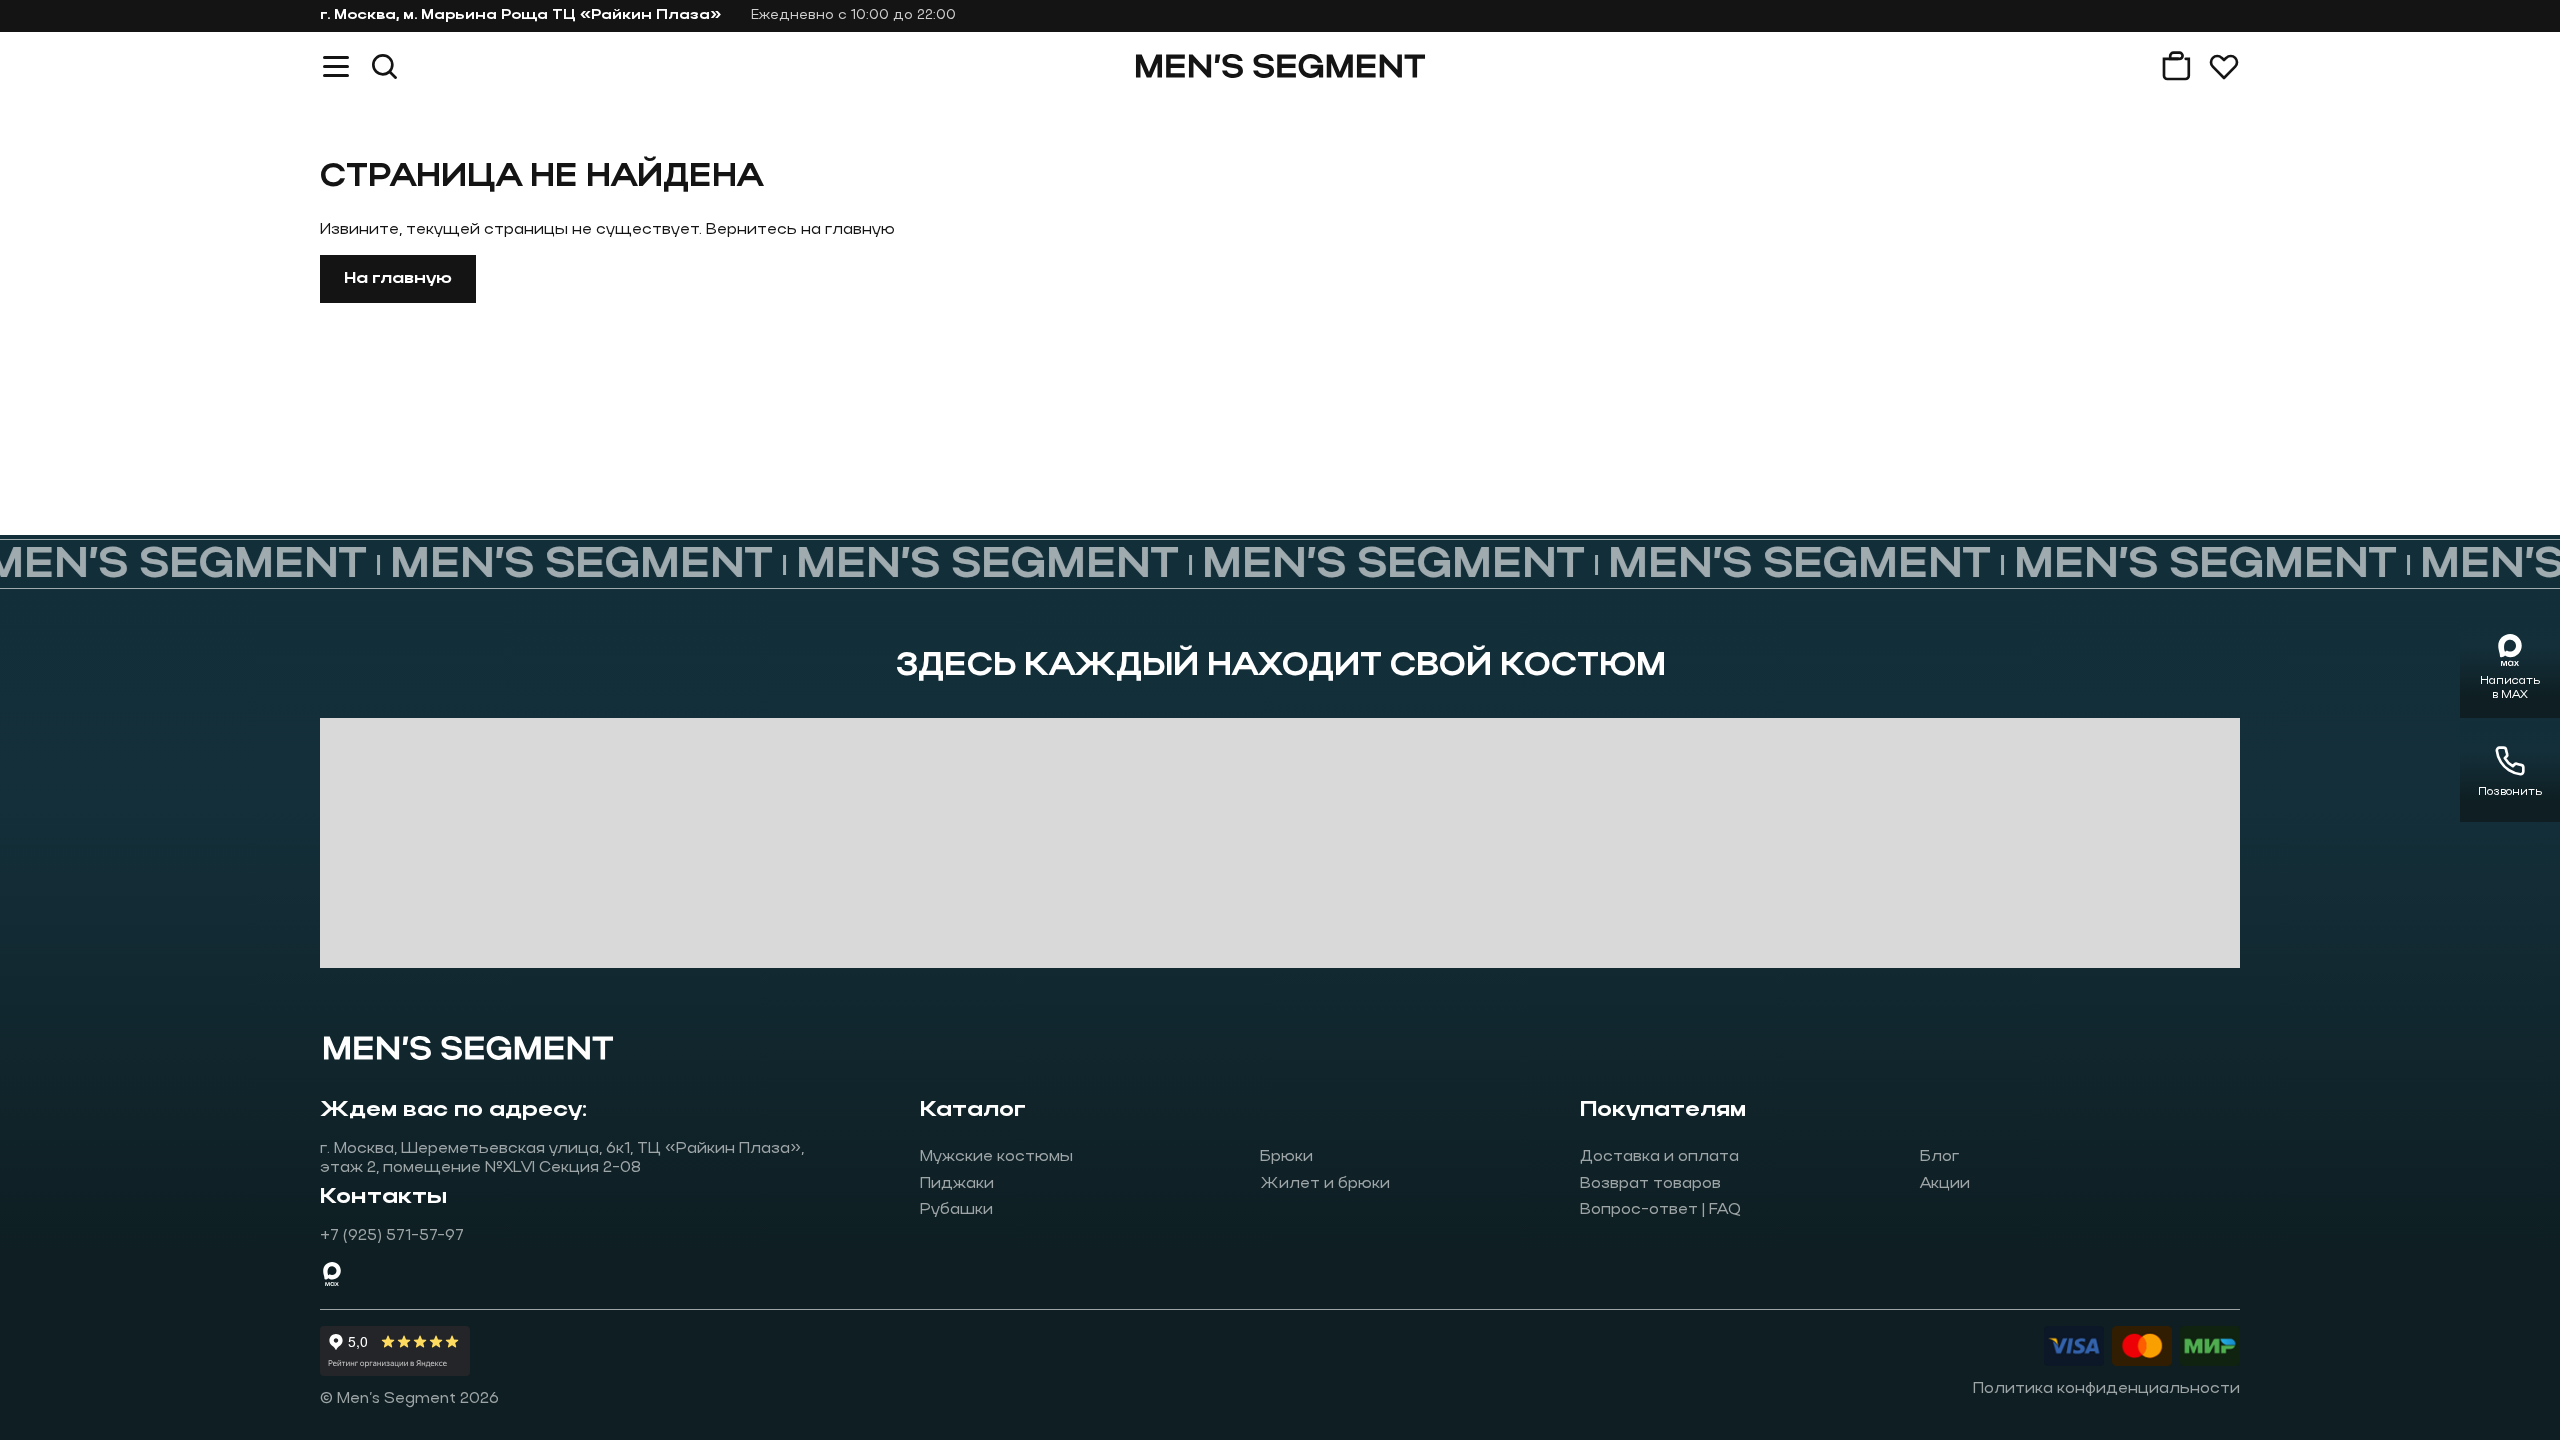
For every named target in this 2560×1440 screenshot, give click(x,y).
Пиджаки (957, 1184)
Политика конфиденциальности (2106, 1389)
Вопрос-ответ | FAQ (1660, 1210)
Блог (1940, 1157)
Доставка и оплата (1659, 1157)
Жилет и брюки (1325, 1184)
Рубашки (956, 1210)
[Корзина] (2176, 66)
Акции (1945, 1184)
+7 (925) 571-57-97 (392, 1236)
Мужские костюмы (996, 1157)
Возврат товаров (1650, 1184)
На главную (398, 279)
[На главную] (1280, 66)
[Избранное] (2224, 66)
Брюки (1286, 1157)
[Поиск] (384, 66)
